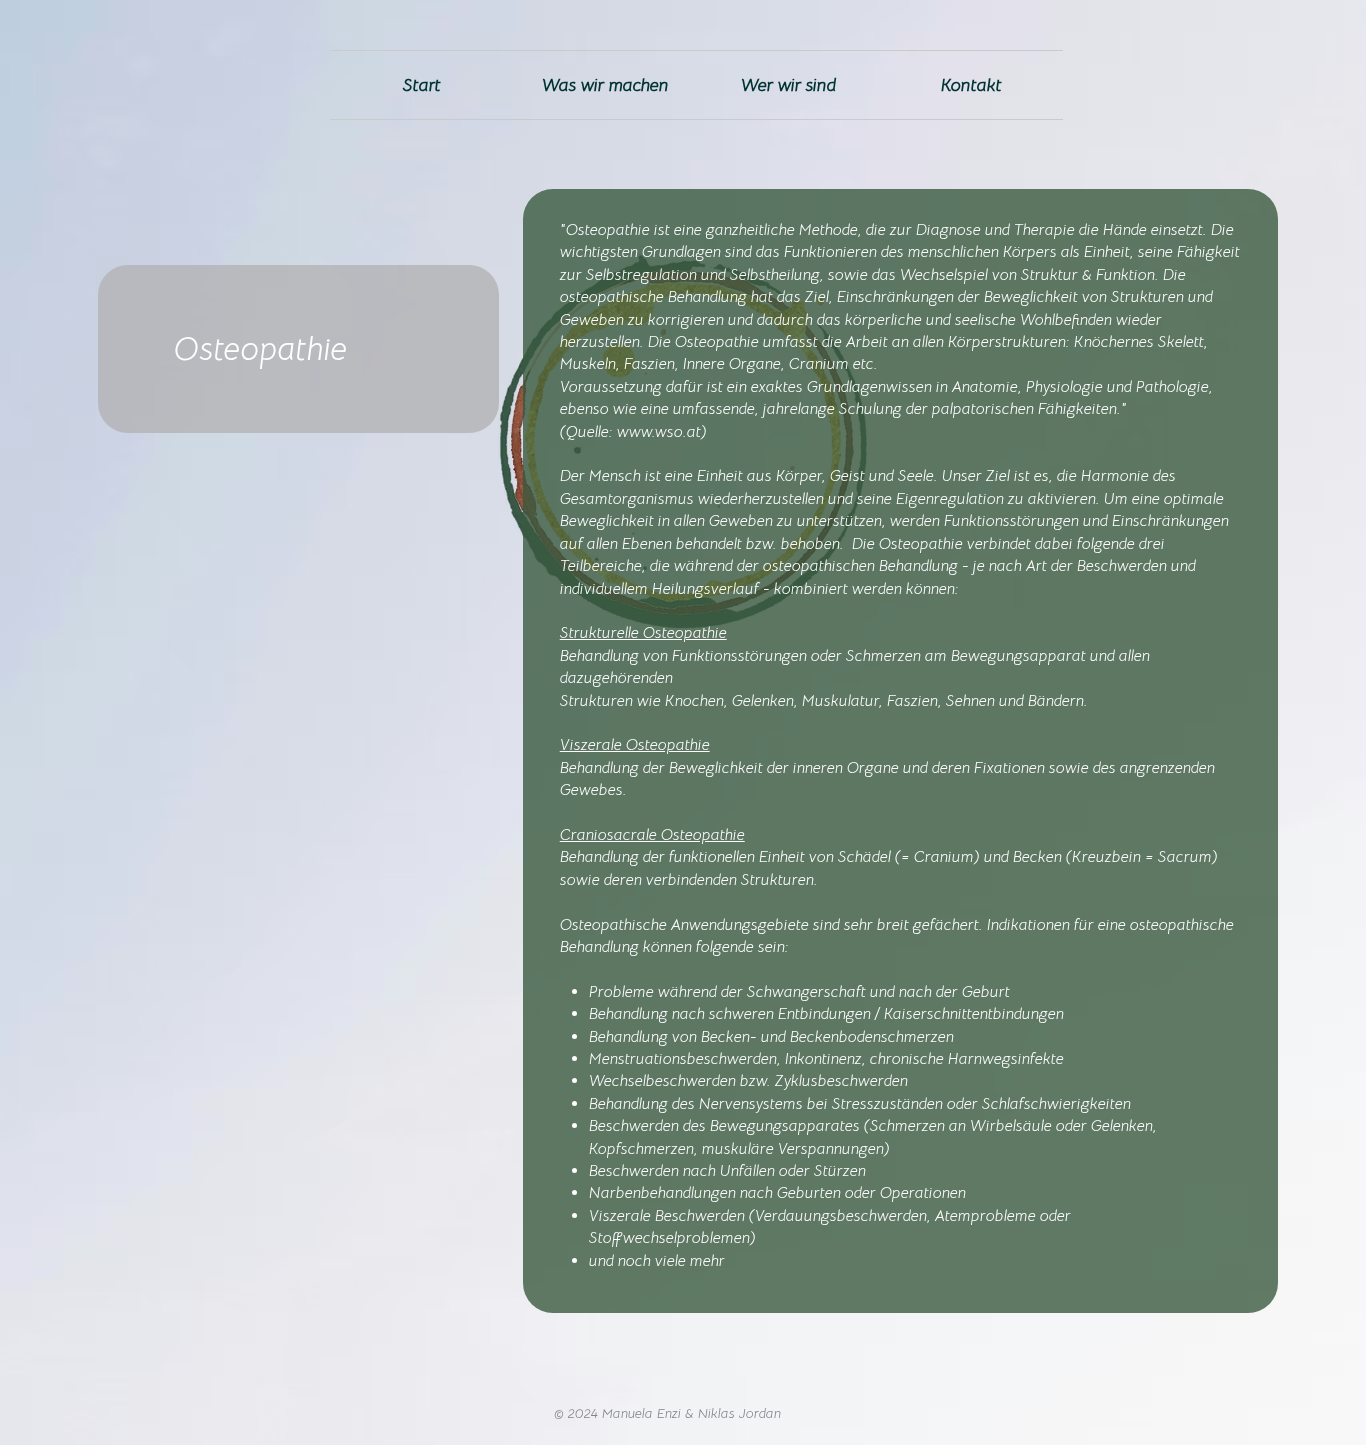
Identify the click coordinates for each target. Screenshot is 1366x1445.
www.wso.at (659, 432)
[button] (605, 85)
